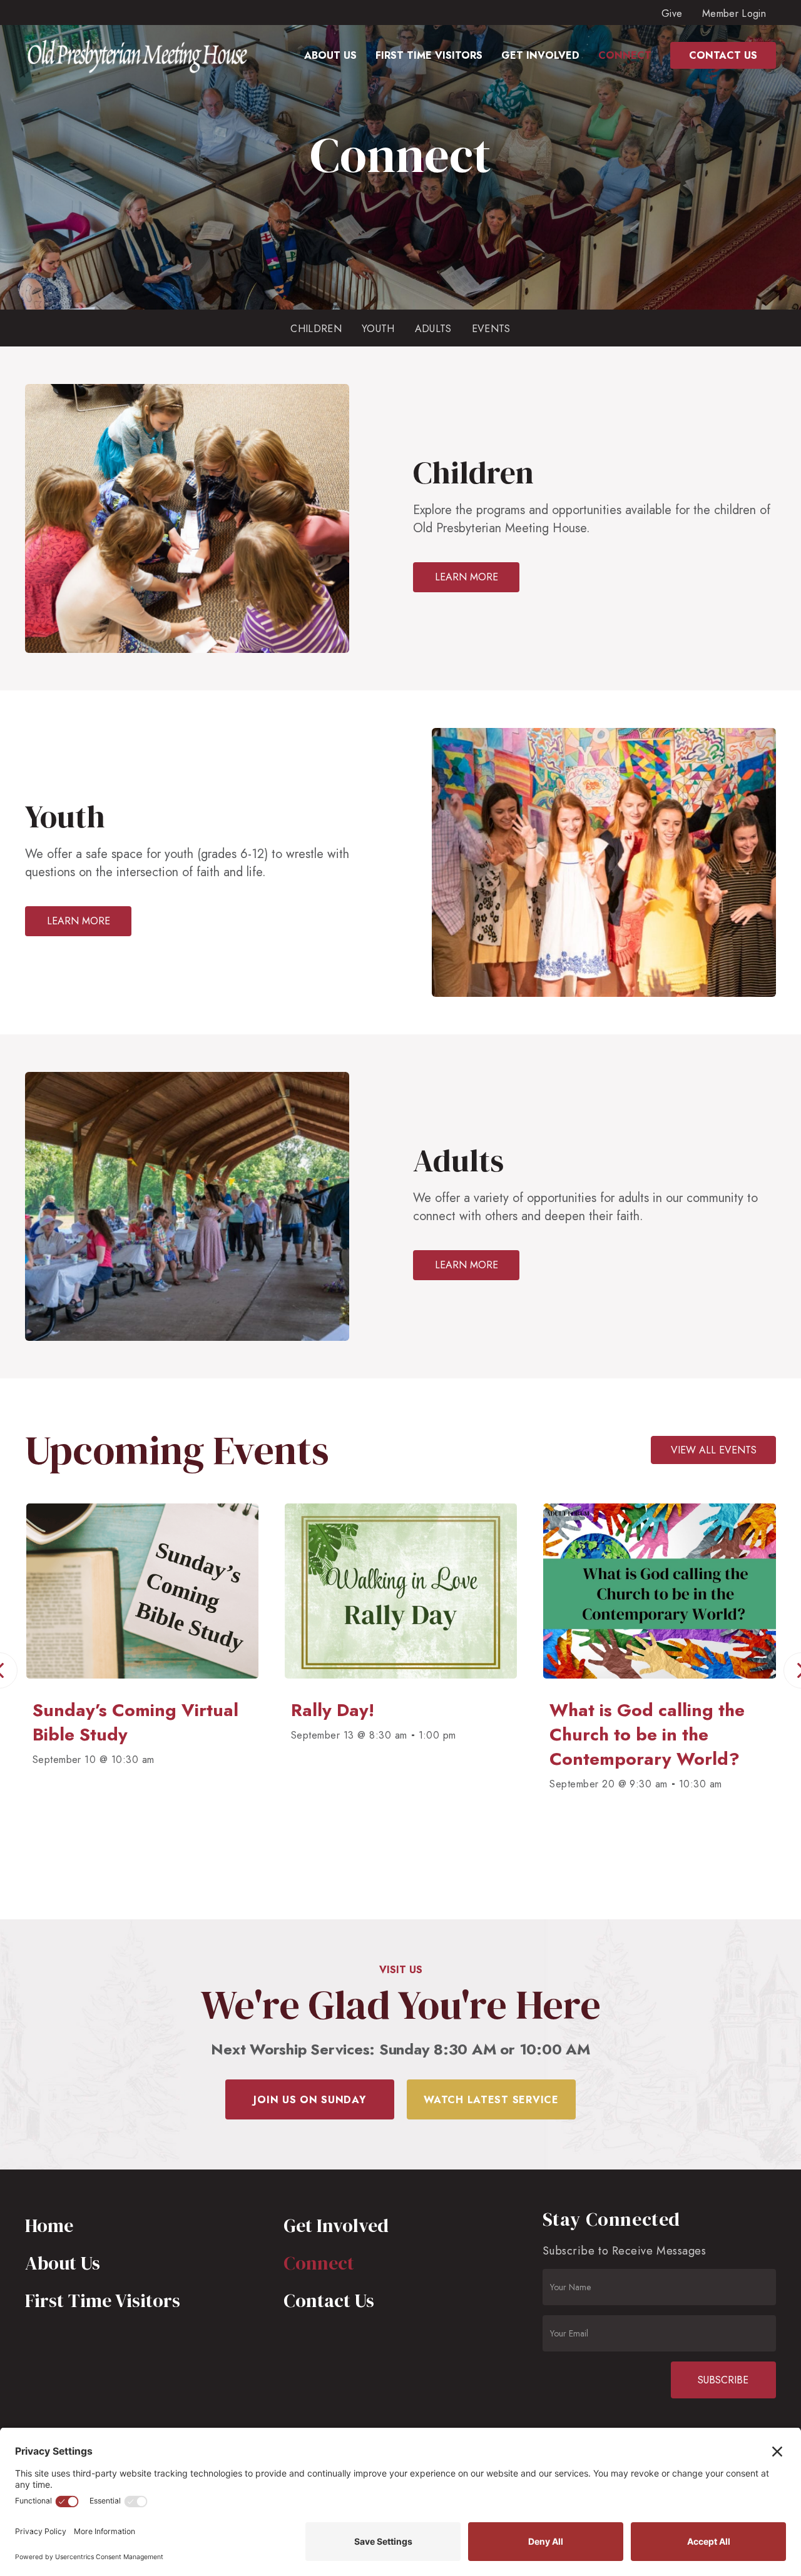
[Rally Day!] (252, 1690)
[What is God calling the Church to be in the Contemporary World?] (510, 1690)
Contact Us (329, 2301)
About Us (63, 2263)
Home (49, 2225)
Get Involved (336, 2225)
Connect (319, 2263)
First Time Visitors (103, 2301)
